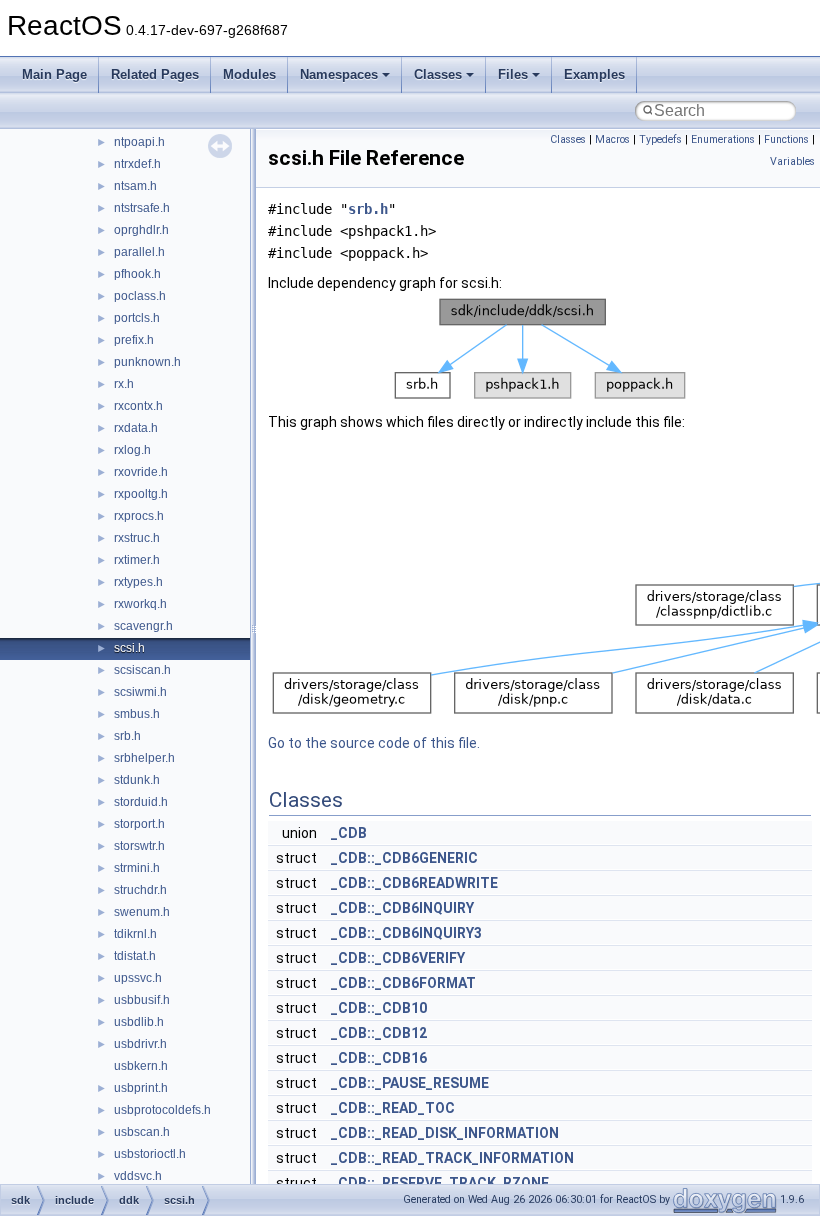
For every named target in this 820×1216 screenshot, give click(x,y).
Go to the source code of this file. (374, 743)
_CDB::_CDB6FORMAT (403, 983)
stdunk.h (137, 780)
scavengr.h (143, 626)
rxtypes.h (138, 582)
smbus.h (137, 714)
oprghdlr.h (141, 230)
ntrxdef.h (137, 164)
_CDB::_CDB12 (379, 1033)
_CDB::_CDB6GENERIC (404, 858)
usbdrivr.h (140, 1044)
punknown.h (147, 362)
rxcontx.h (138, 406)
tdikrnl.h (135, 934)
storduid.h (141, 802)
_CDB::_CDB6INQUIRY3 (406, 933)
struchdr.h (140, 890)
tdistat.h (135, 956)
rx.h (124, 384)
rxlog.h (132, 450)
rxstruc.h (137, 538)
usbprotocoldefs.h (162, 1110)
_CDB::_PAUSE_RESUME (410, 1083)
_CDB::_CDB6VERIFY (398, 958)
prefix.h (134, 340)
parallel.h (139, 252)
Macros (612, 139)
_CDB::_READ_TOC (393, 1108)
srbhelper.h (144, 758)
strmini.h (137, 868)
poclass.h (140, 296)
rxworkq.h (140, 604)
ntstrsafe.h (142, 208)
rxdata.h (136, 428)
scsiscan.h (142, 670)
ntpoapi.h (139, 142)
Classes (438, 74)
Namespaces (339, 74)
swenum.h (142, 912)
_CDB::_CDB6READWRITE (414, 883)
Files (513, 74)
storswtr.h (139, 846)
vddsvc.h (138, 1176)
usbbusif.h (142, 1000)
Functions (786, 139)
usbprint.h (141, 1088)
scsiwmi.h (140, 692)
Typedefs (660, 139)
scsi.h (129, 648)
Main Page (54, 74)
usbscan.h (142, 1132)
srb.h (127, 736)
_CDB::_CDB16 (379, 1058)
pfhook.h (137, 274)
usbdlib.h (139, 1022)
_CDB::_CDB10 (379, 1008)
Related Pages (155, 74)
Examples (594, 74)
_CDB (349, 833)
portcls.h (137, 318)
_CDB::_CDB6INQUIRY (402, 908)
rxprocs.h (139, 516)
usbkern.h (141, 1066)
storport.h (139, 824)
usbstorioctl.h (150, 1154)
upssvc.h (138, 978)
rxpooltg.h (141, 494)
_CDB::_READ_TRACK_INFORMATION (452, 1158)
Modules (249, 74)
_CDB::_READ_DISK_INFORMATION (445, 1133)
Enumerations (723, 139)
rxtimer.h (137, 560)
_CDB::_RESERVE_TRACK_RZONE (440, 1183)
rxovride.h (141, 472)
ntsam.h (135, 186)
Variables (792, 161)
